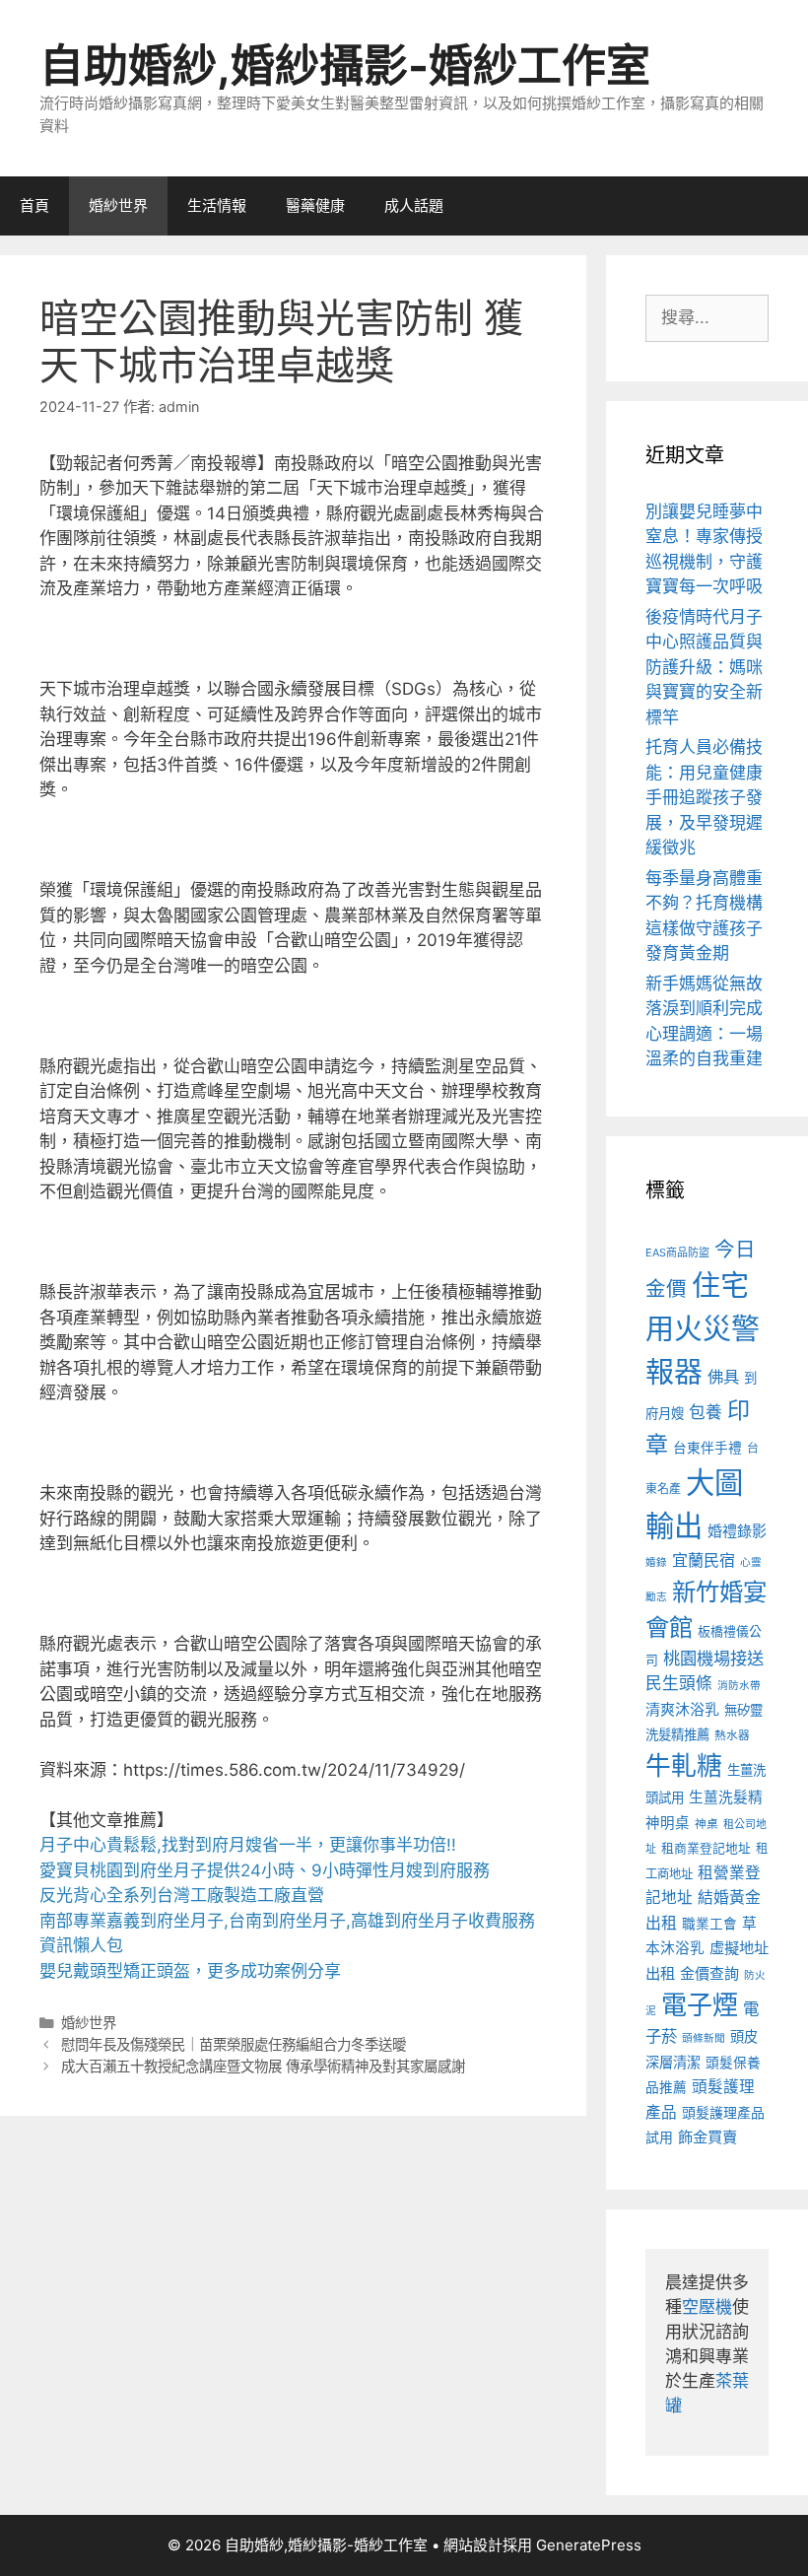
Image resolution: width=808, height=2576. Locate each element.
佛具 (723, 1377)
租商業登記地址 (706, 1848)
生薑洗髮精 (726, 1797)
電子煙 (700, 2005)
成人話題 (414, 205)
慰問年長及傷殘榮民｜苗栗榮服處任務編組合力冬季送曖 (234, 2044)
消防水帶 (739, 1686)
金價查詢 (709, 1973)
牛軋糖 (684, 1765)
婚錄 (656, 1562)
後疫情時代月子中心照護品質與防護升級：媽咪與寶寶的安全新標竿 (704, 667)
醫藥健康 (315, 205)
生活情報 (217, 205)
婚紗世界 (118, 205)
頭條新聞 (704, 2038)
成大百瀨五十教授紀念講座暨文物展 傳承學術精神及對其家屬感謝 (263, 2066)
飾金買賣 (707, 2137)
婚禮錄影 (737, 1531)
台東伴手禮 (707, 1448)
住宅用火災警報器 (703, 1328)
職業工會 (709, 1924)
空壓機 (707, 2307)
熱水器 (732, 1735)
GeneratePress (589, 2545)
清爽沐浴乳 (682, 1709)
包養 (706, 1412)
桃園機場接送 (713, 1658)
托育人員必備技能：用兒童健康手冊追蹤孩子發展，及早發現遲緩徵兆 (704, 797)
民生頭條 (679, 1683)
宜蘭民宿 (704, 1560)
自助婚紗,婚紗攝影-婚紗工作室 (345, 66)
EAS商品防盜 (677, 1253)
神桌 (707, 1824)
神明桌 (668, 1823)
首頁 (34, 205)
